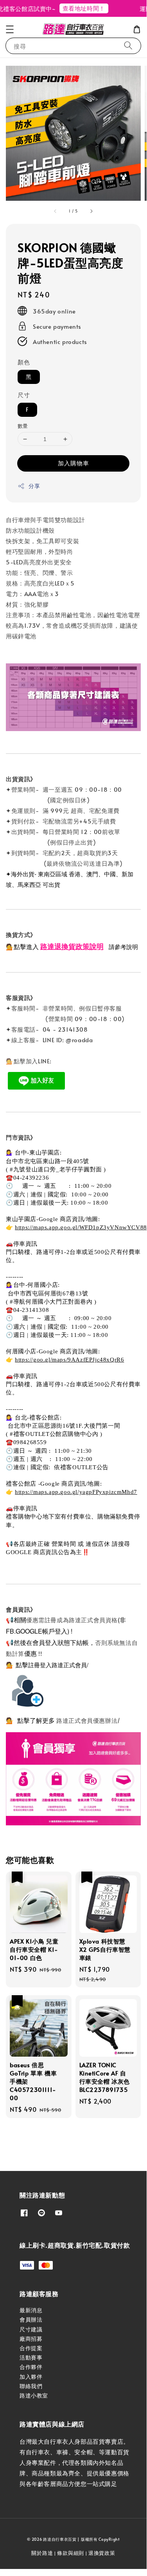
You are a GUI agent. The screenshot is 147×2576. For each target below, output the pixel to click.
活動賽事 (31, 2357)
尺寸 (24, 395)
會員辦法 (31, 2319)
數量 (23, 426)
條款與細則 (71, 2553)
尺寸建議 (31, 2329)
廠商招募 (31, 2339)
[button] (10, 29)
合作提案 (31, 2348)
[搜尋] (128, 46)
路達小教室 (34, 2395)
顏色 (24, 362)
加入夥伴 (31, 2377)
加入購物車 (73, 463)
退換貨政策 (102, 2553)
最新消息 (31, 2310)
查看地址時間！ (77, 8)
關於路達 (42, 2553)
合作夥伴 (31, 2367)
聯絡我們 (31, 2386)
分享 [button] (34, 486)
